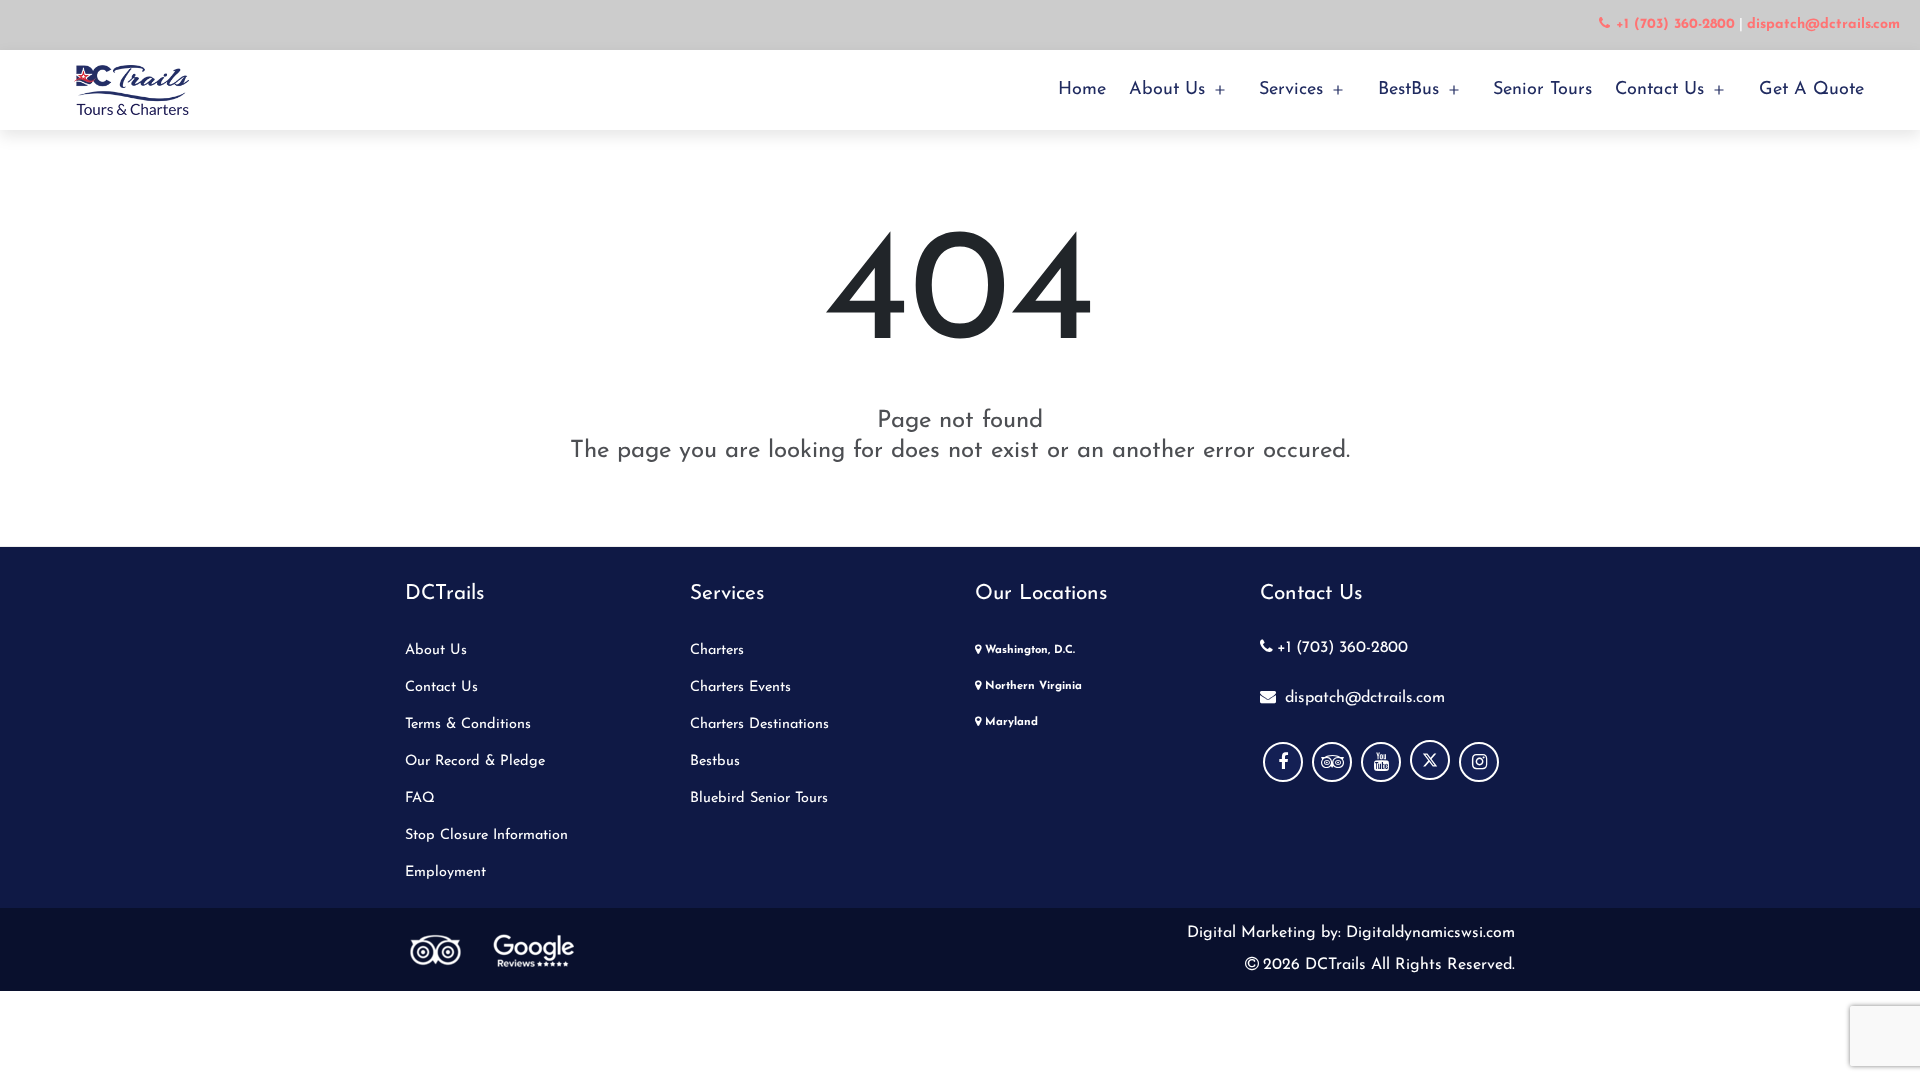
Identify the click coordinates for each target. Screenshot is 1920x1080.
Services (1291, 90)
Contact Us (1659, 90)
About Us (1167, 90)
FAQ (420, 798)
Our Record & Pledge (475, 761)
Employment (445, 872)
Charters (717, 650)
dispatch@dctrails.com (1362, 698)
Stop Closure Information (486, 835)
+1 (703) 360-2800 (1342, 648)
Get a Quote (1811, 90)
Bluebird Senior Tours (759, 798)
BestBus (1408, 90)
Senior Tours (1542, 90)
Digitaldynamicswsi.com (1428, 933)
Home (1082, 90)
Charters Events (740, 687)
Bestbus (715, 761)
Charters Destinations (759, 724)
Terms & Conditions (468, 724)
